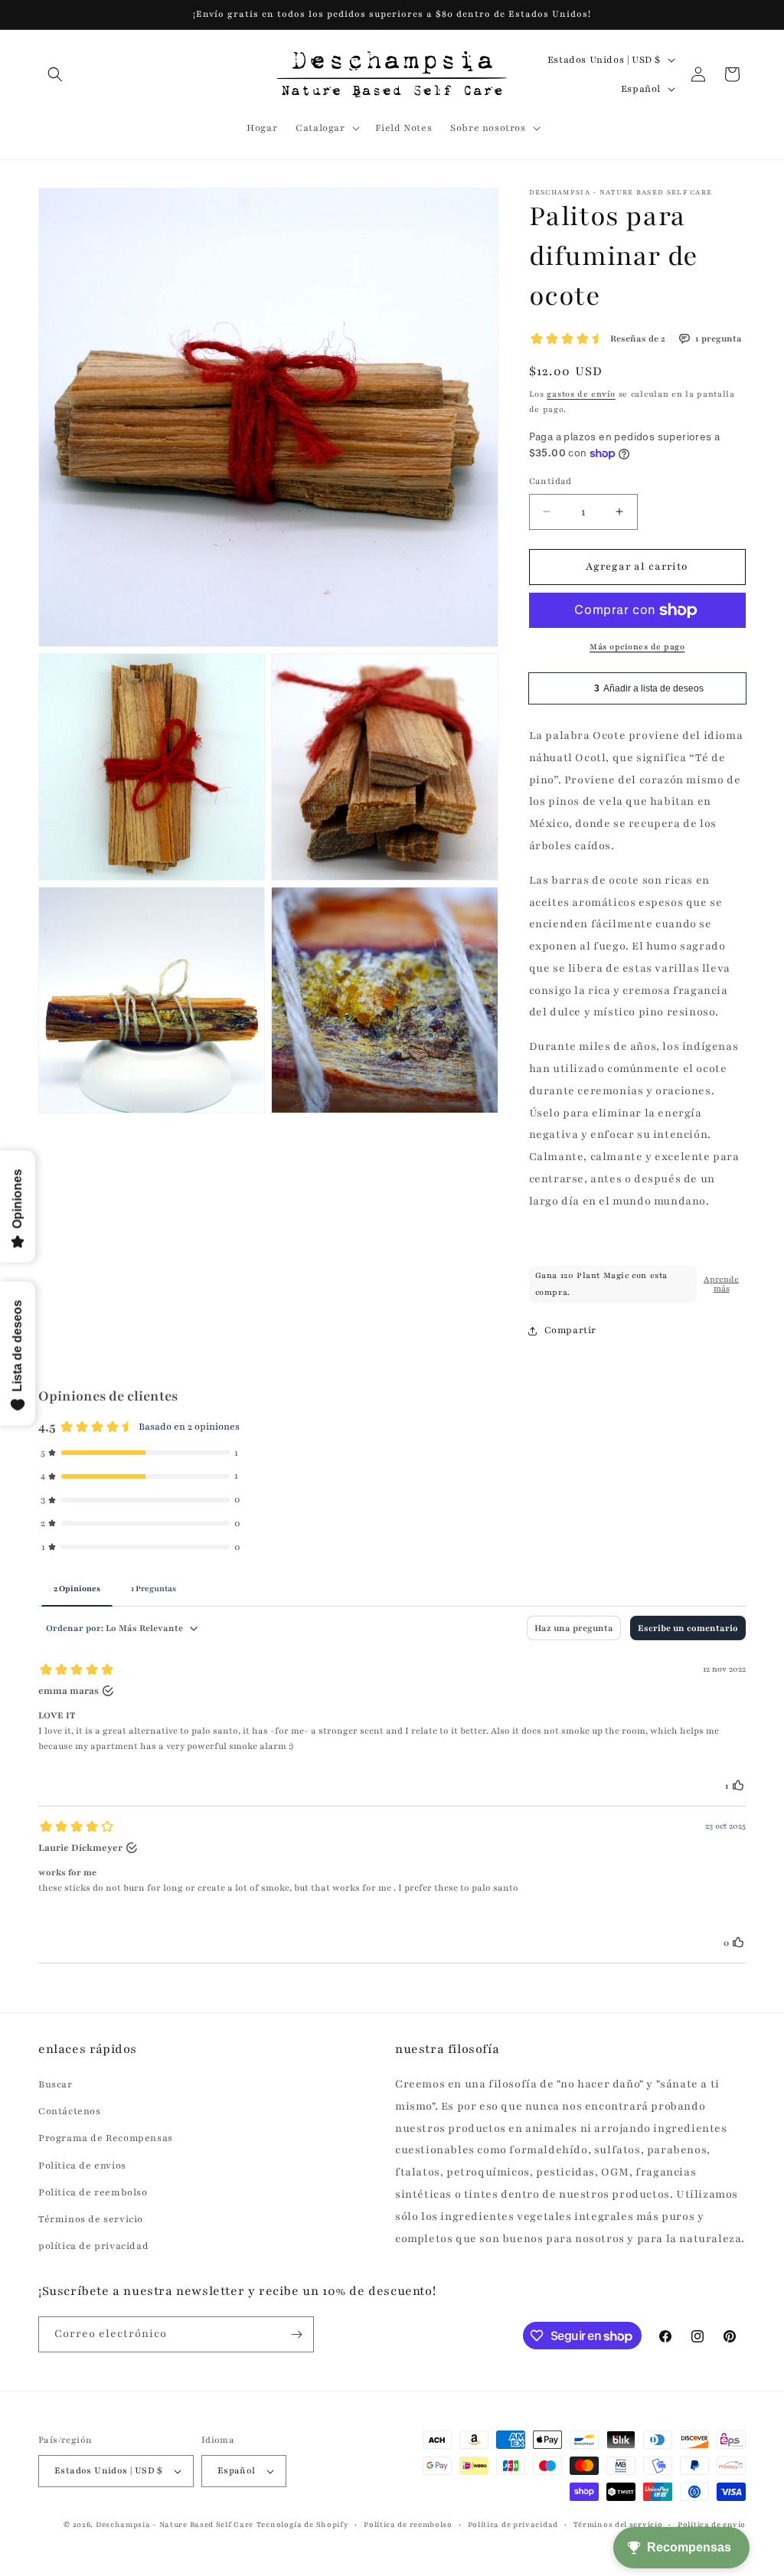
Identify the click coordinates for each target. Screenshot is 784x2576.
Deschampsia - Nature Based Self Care (175, 2524)
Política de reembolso (408, 2524)
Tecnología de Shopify (303, 2524)
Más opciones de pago (637, 647)
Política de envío (712, 2524)
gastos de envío (581, 394)
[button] (55, 74)
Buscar (56, 2084)
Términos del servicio (618, 2524)
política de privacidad (93, 2246)
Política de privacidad (513, 2524)
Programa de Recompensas (106, 2138)
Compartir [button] (570, 1330)
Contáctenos (70, 2111)
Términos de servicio (91, 2219)
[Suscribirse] (296, 2334)
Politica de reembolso (93, 2192)
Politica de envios (82, 2166)
